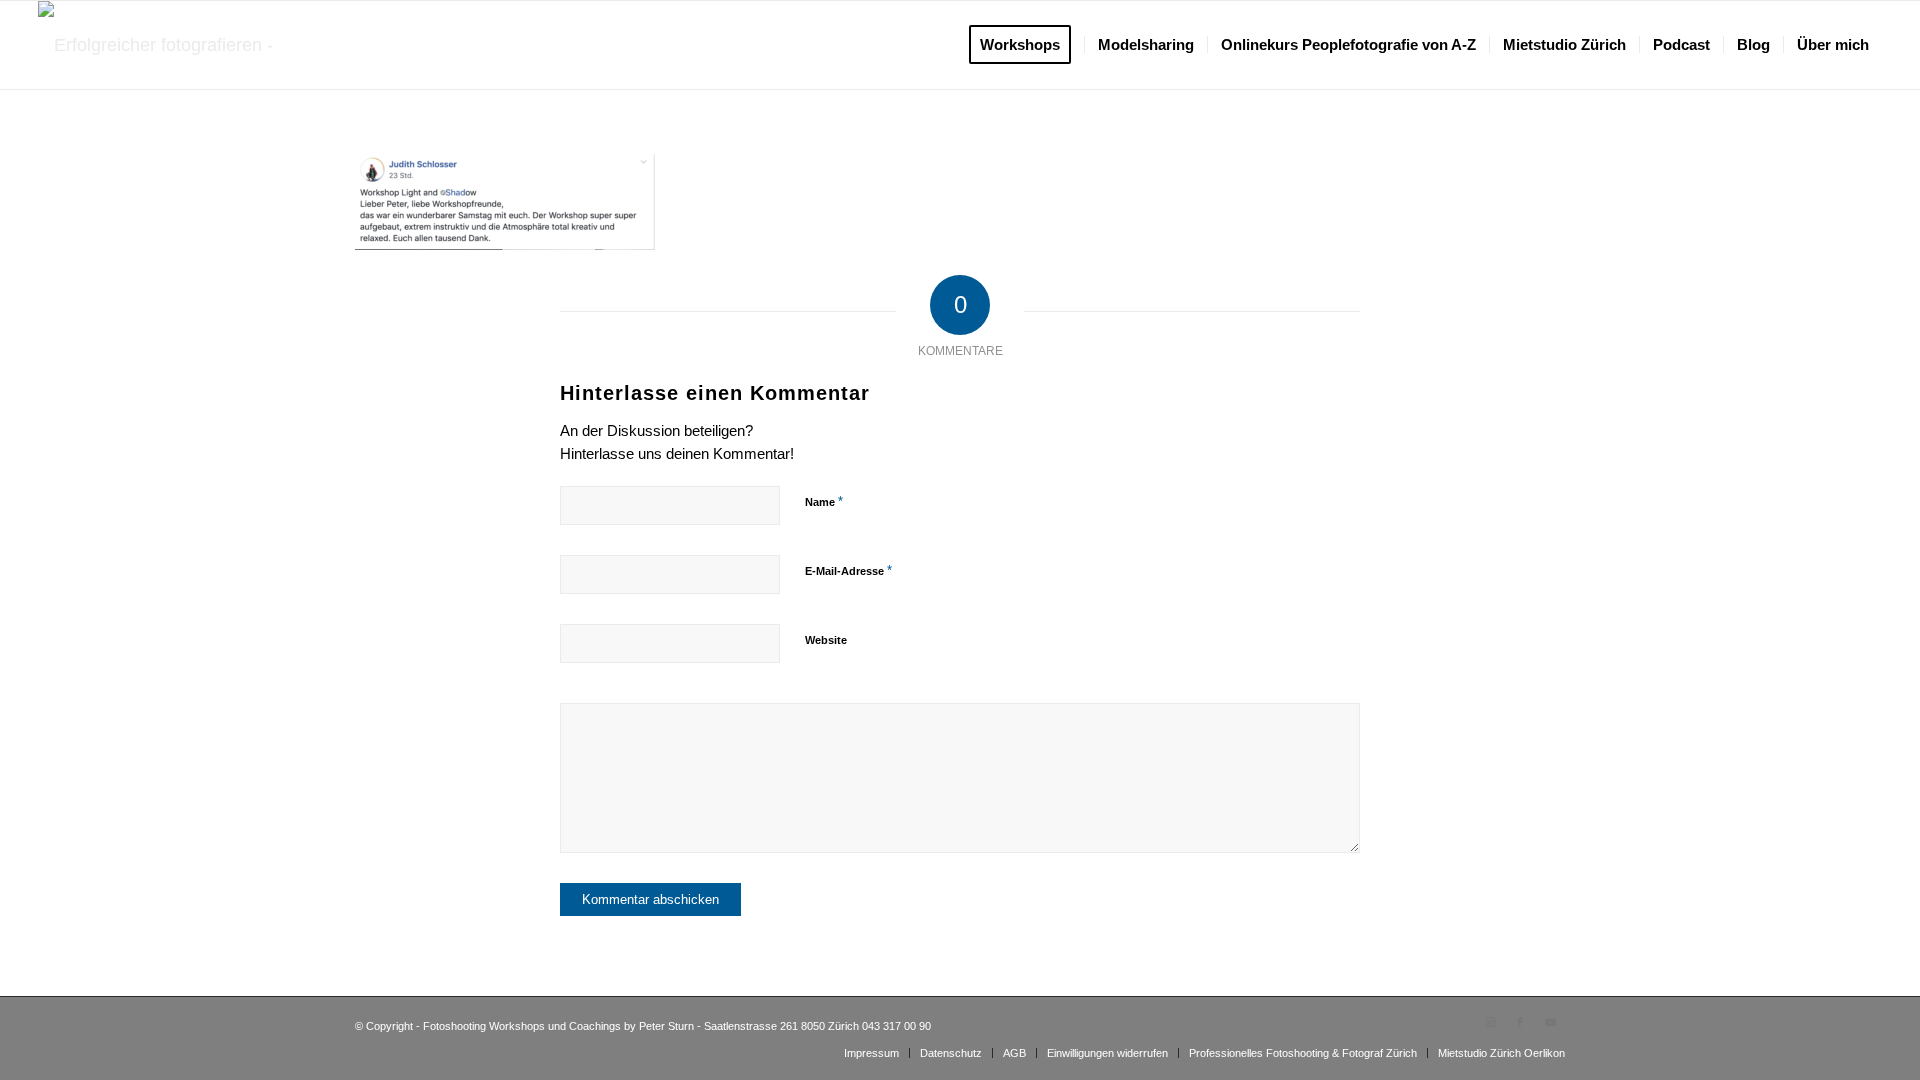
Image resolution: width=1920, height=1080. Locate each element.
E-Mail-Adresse (848, 570)
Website (826, 640)
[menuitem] (1026, 45)
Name (824, 501)
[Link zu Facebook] (1520, 1022)
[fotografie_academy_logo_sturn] (170, 45)
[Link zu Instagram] (1490, 1022)
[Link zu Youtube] (1550, 1022)
